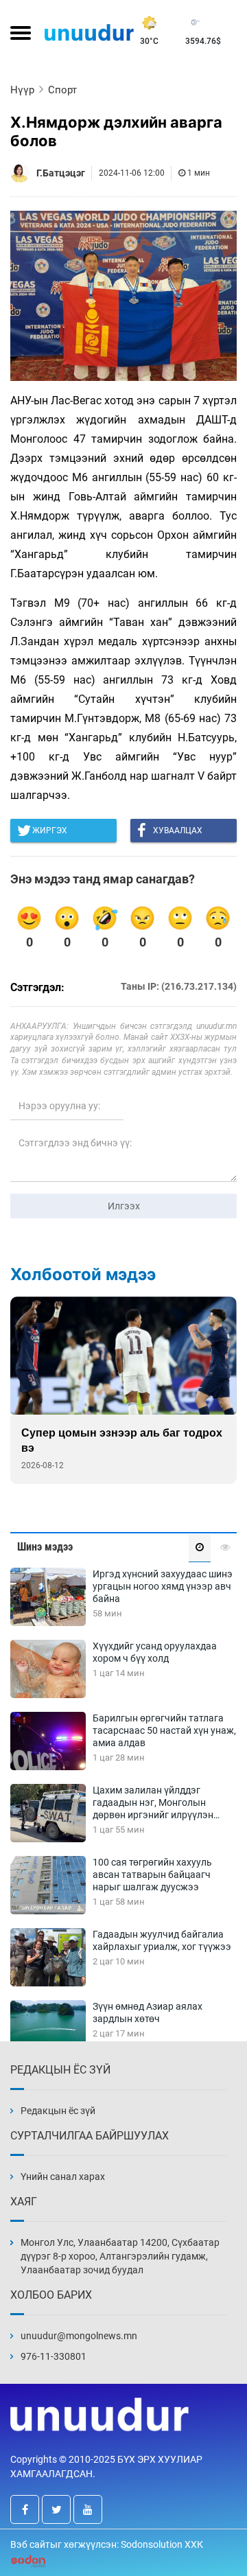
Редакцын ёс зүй (58, 2111)
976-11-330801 (54, 2356)
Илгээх (124, 1206)
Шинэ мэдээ (45, 1547)
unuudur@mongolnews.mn (79, 2336)
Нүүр (22, 90)
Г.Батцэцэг (61, 173)
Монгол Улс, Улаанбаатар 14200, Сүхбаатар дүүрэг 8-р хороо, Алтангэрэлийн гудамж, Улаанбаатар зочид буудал (120, 2256)
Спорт (62, 90)
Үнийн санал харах (63, 2177)
